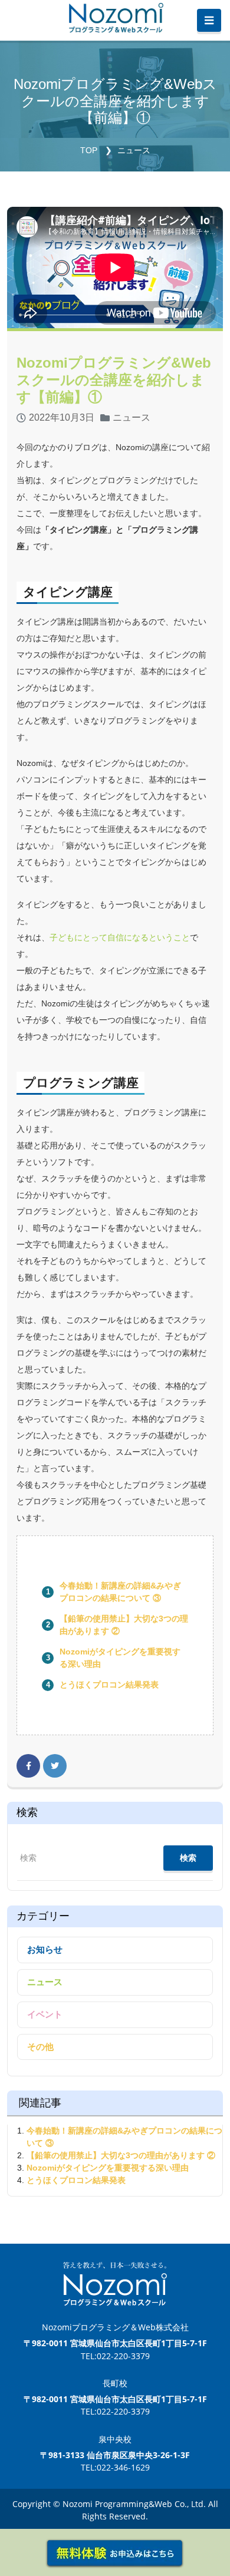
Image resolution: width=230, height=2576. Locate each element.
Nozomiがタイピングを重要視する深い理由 (108, 2168)
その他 (40, 2047)
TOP (89, 150)
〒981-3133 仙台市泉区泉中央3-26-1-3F (115, 2455)
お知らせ (45, 1949)
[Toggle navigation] (209, 21)
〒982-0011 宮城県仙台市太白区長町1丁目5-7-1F (115, 2343)
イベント (45, 2014)
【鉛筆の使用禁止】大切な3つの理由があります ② (121, 2155)
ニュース (134, 150)
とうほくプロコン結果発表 (109, 1685)
